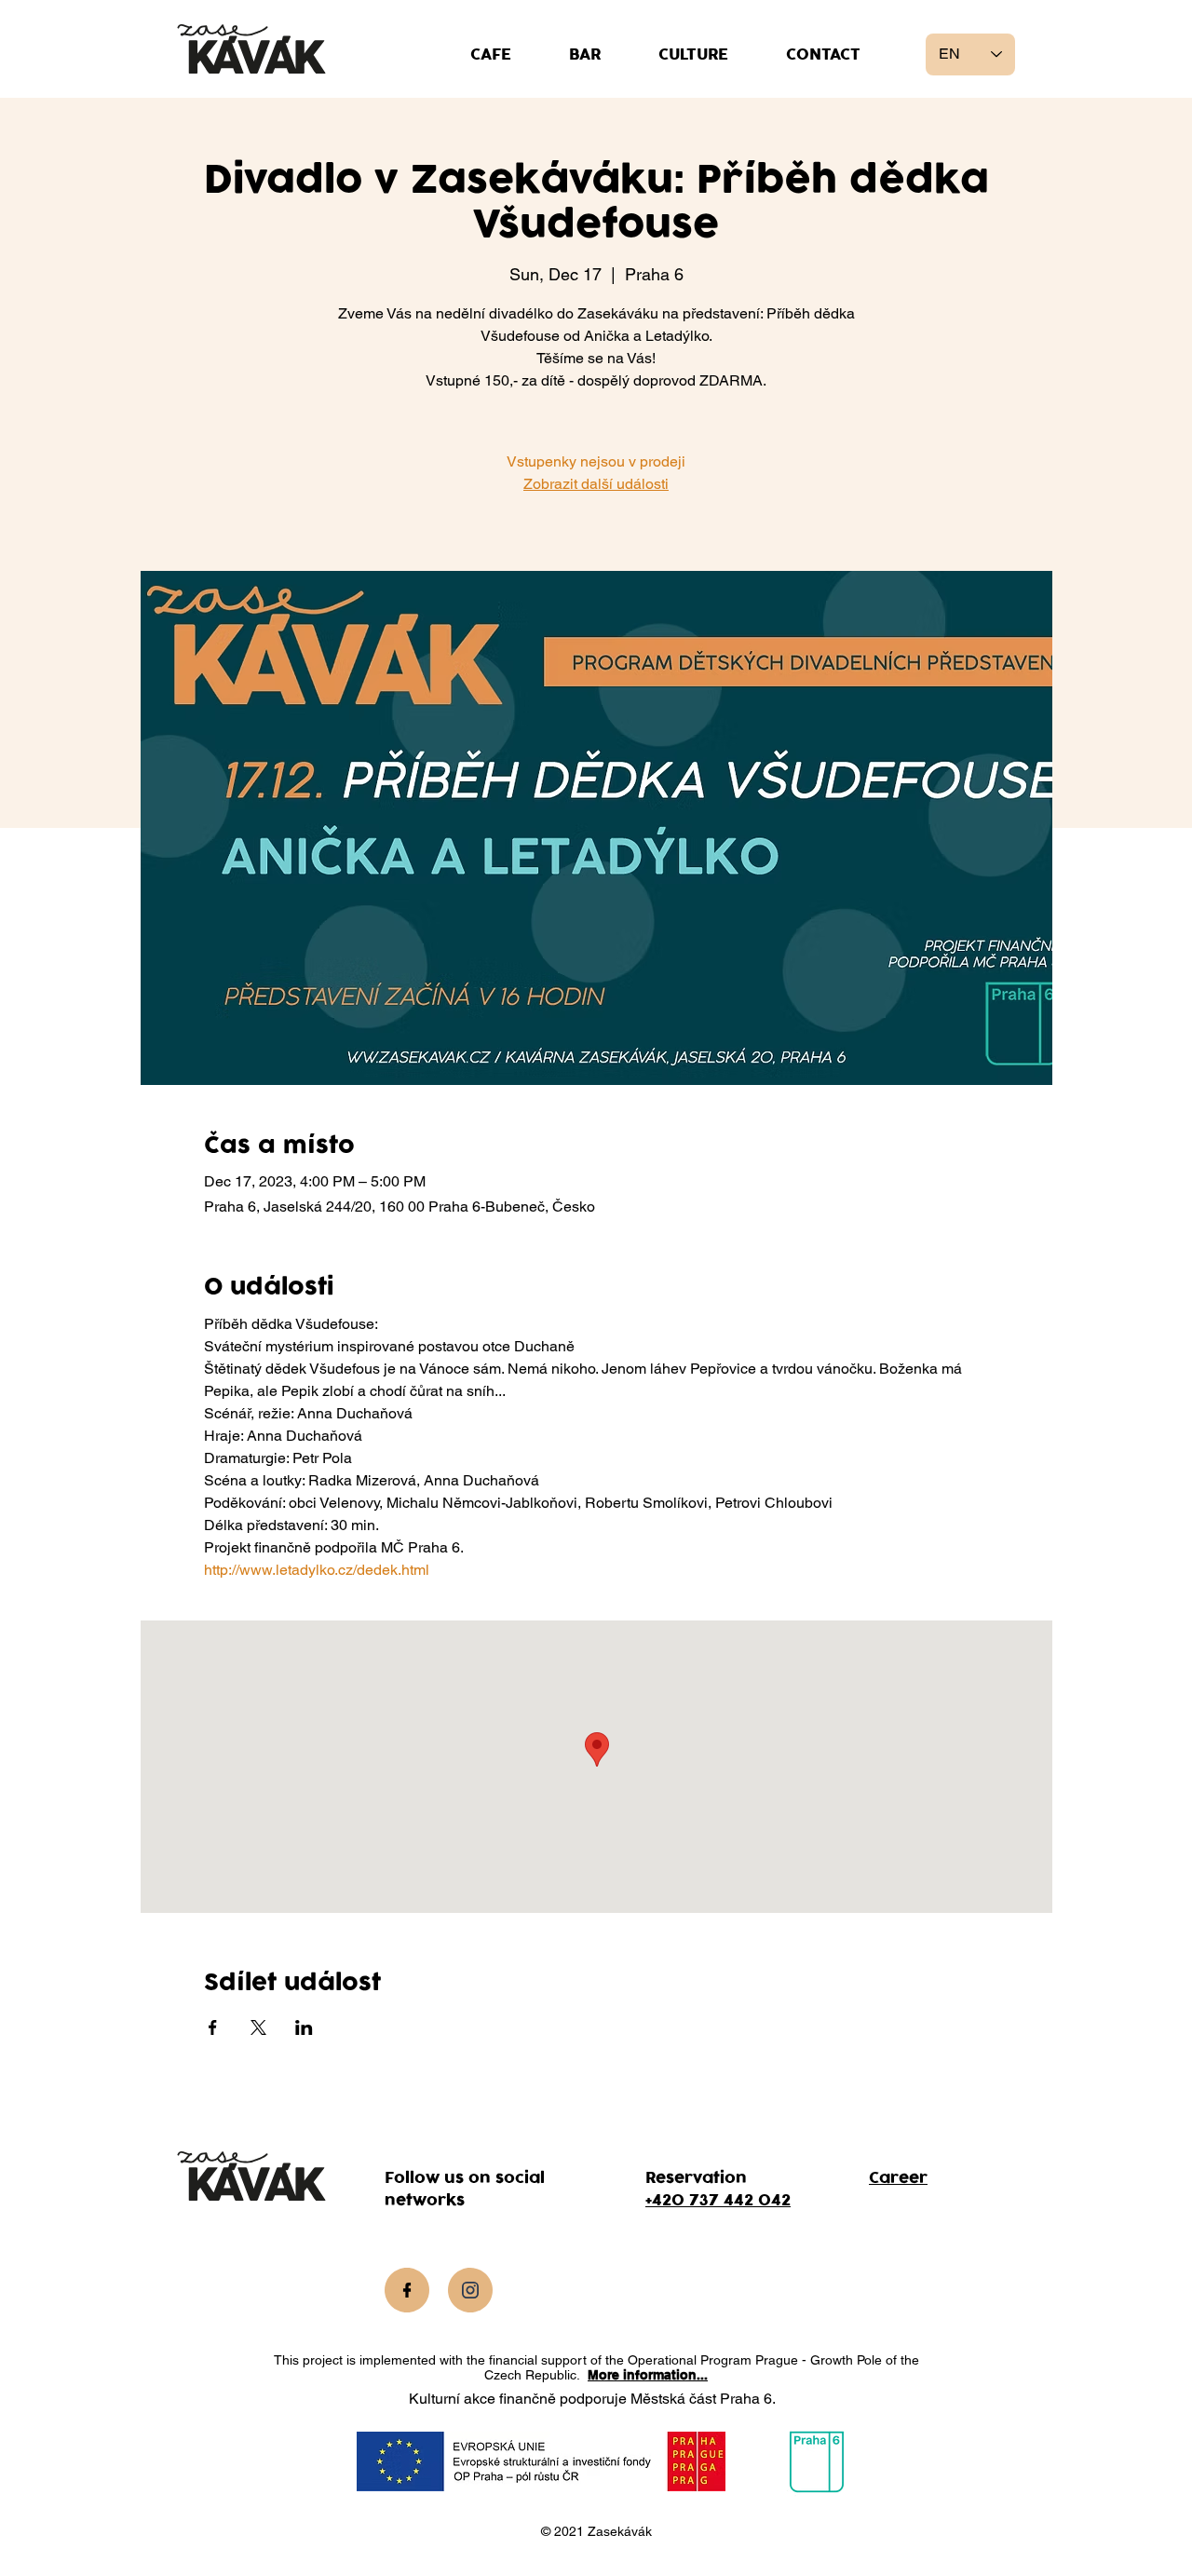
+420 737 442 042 (718, 2201)
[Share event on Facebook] (213, 2027)
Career (898, 2178)
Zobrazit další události (596, 484)
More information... (648, 2375)
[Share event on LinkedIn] (304, 2027)
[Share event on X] (258, 2027)
